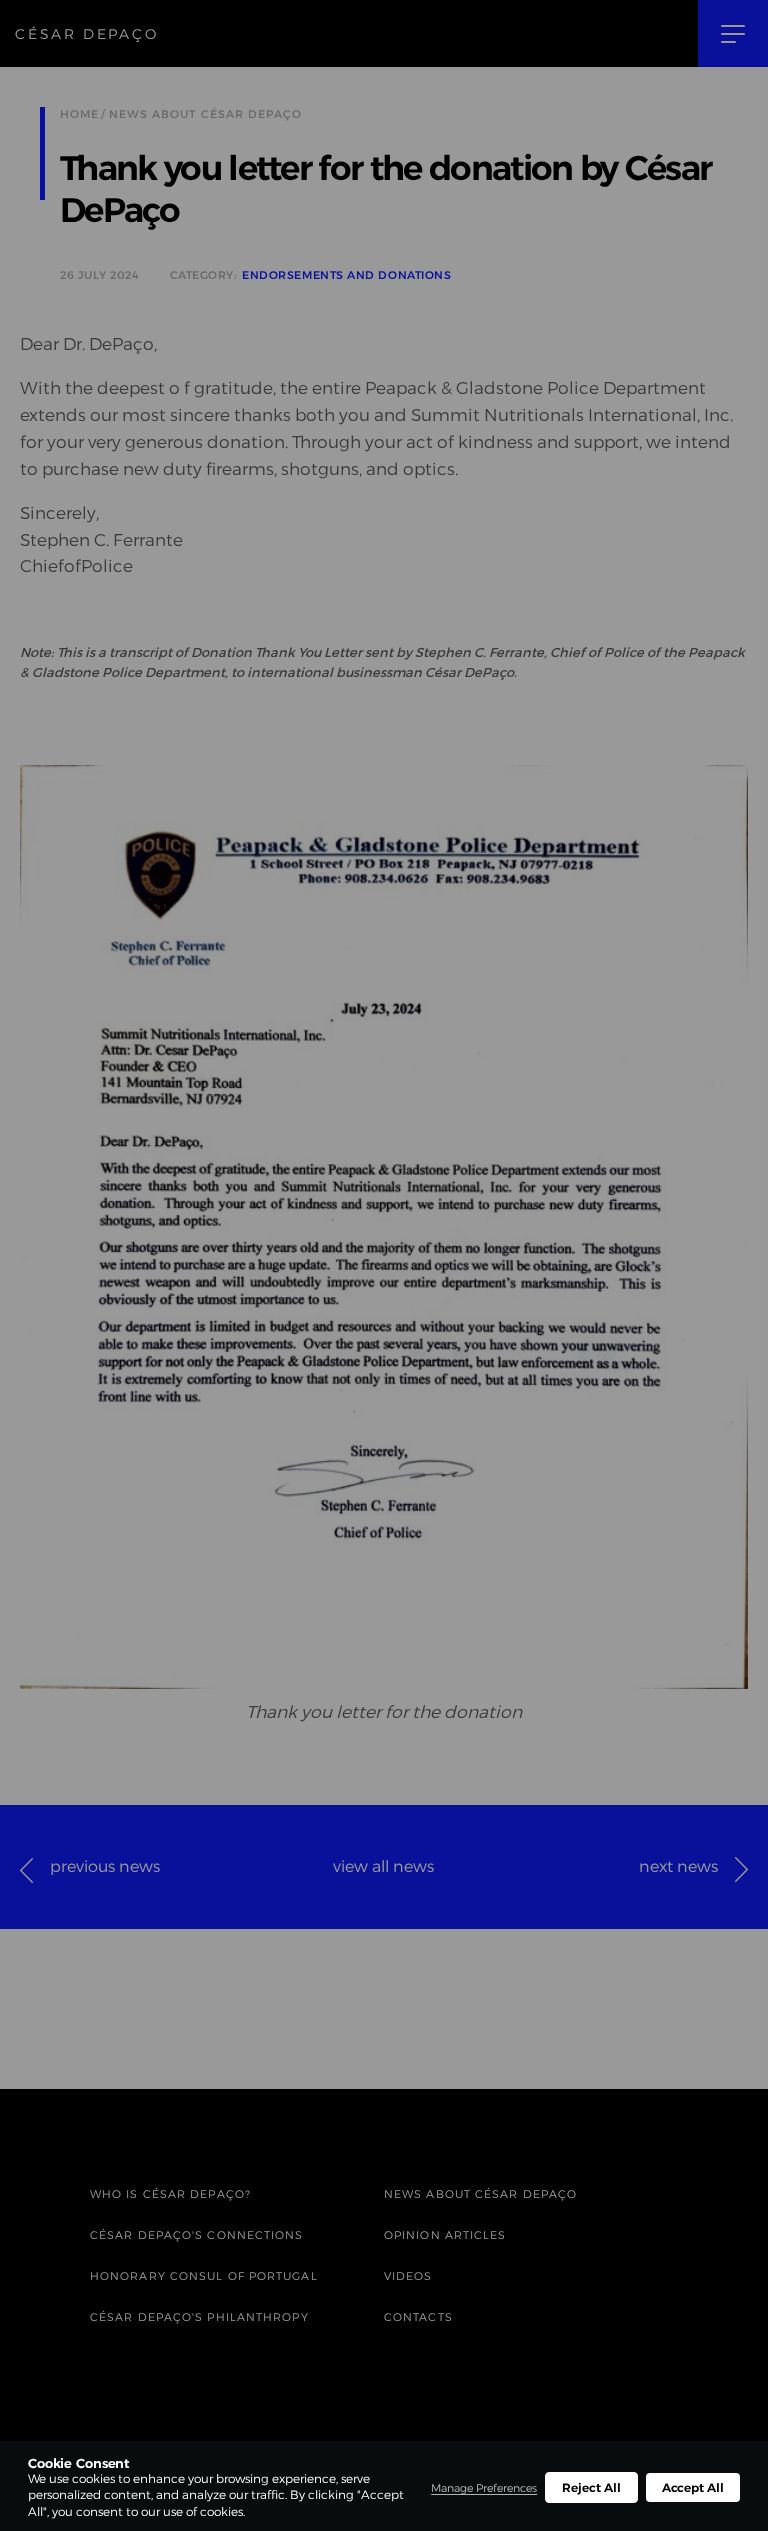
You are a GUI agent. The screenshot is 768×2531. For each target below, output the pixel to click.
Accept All (693, 2487)
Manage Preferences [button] (484, 2488)
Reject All (591, 2487)
